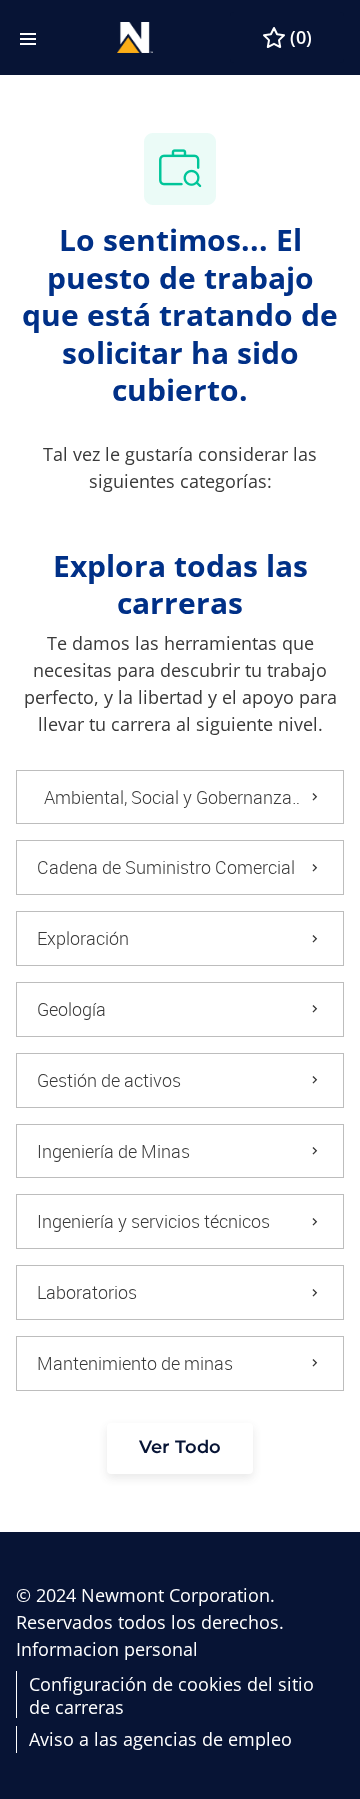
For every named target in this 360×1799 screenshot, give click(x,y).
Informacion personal (107, 1649)
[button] (180, 1448)
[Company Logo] (135, 35)
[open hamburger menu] (28, 37)
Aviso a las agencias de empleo (160, 1739)
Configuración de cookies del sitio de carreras (171, 1695)
